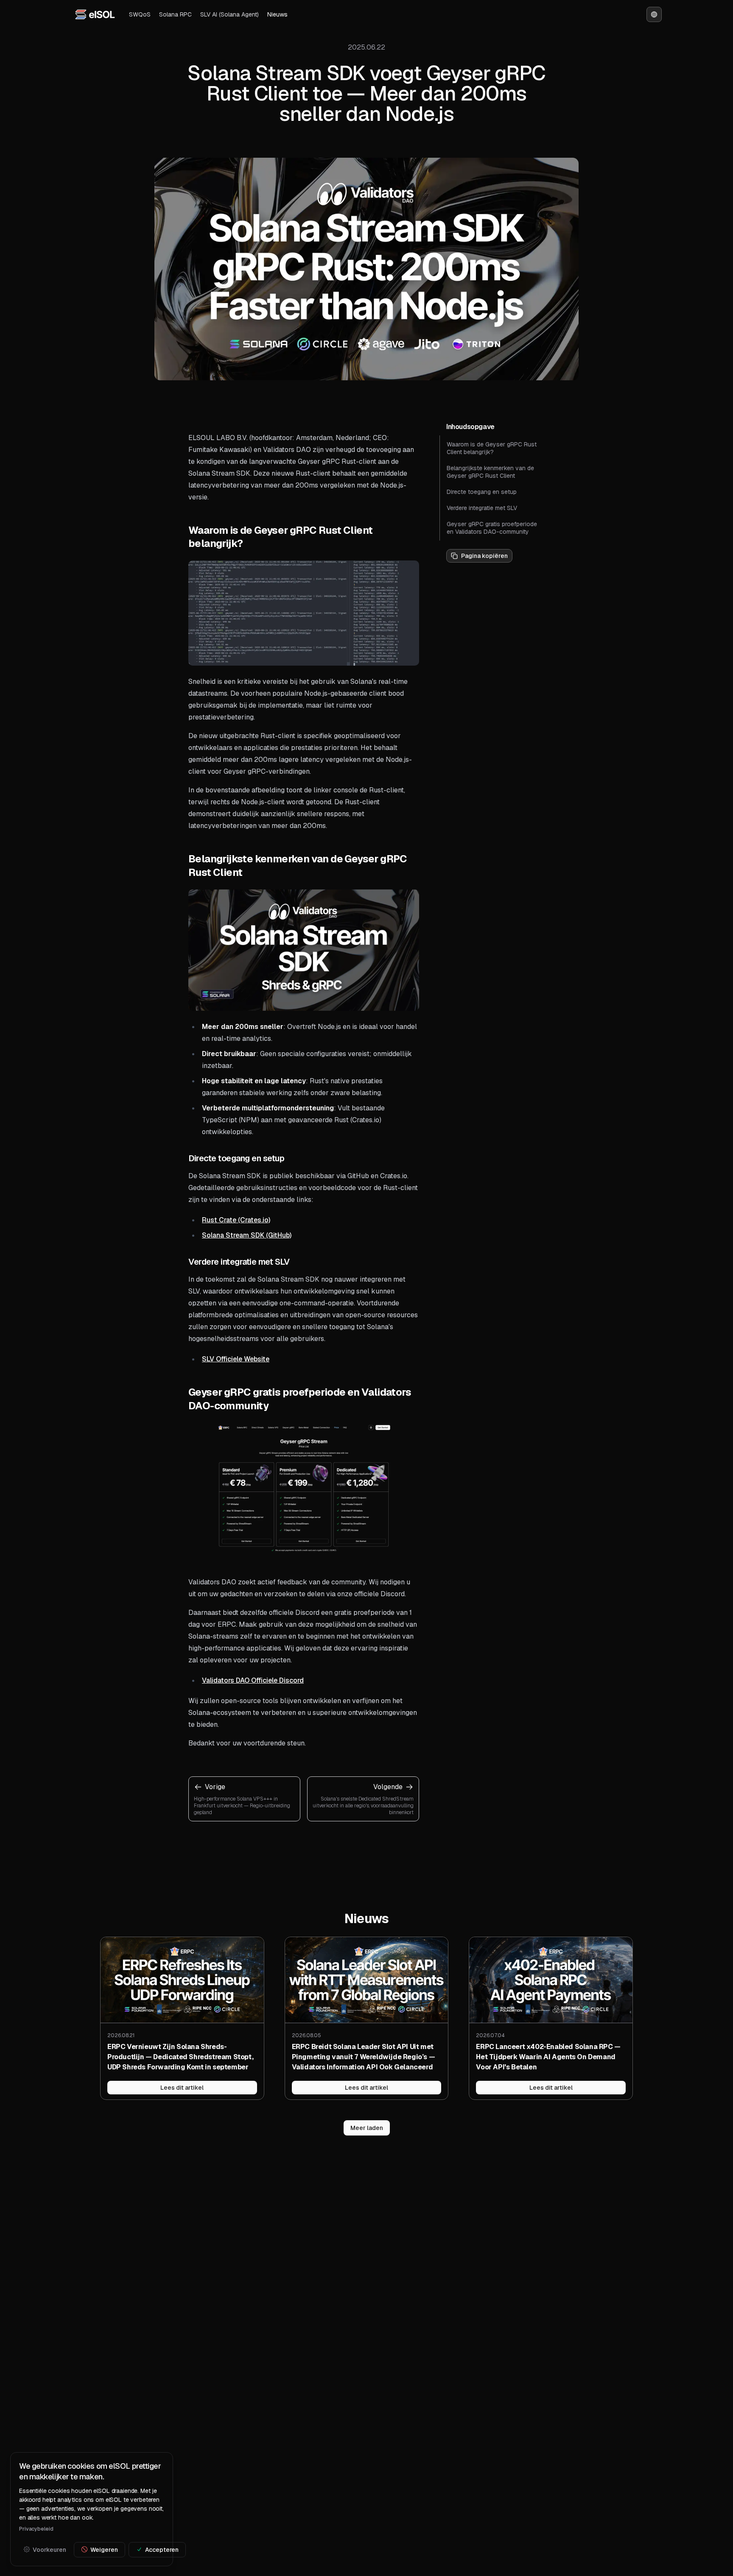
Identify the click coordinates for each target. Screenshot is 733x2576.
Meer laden (367, 2128)
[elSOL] (95, 14)
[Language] (654, 14)
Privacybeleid (36, 2529)
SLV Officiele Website (236, 1359)
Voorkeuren (49, 2549)
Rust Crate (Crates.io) (236, 1220)
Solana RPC (175, 14)
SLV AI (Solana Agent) (229, 14)
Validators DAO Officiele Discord (253, 1680)
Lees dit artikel (182, 2088)
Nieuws (277, 14)
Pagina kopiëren (484, 556)
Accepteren (162, 2549)
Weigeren (104, 2549)
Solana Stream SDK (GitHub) (247, 1235)
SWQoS (140, 14)
